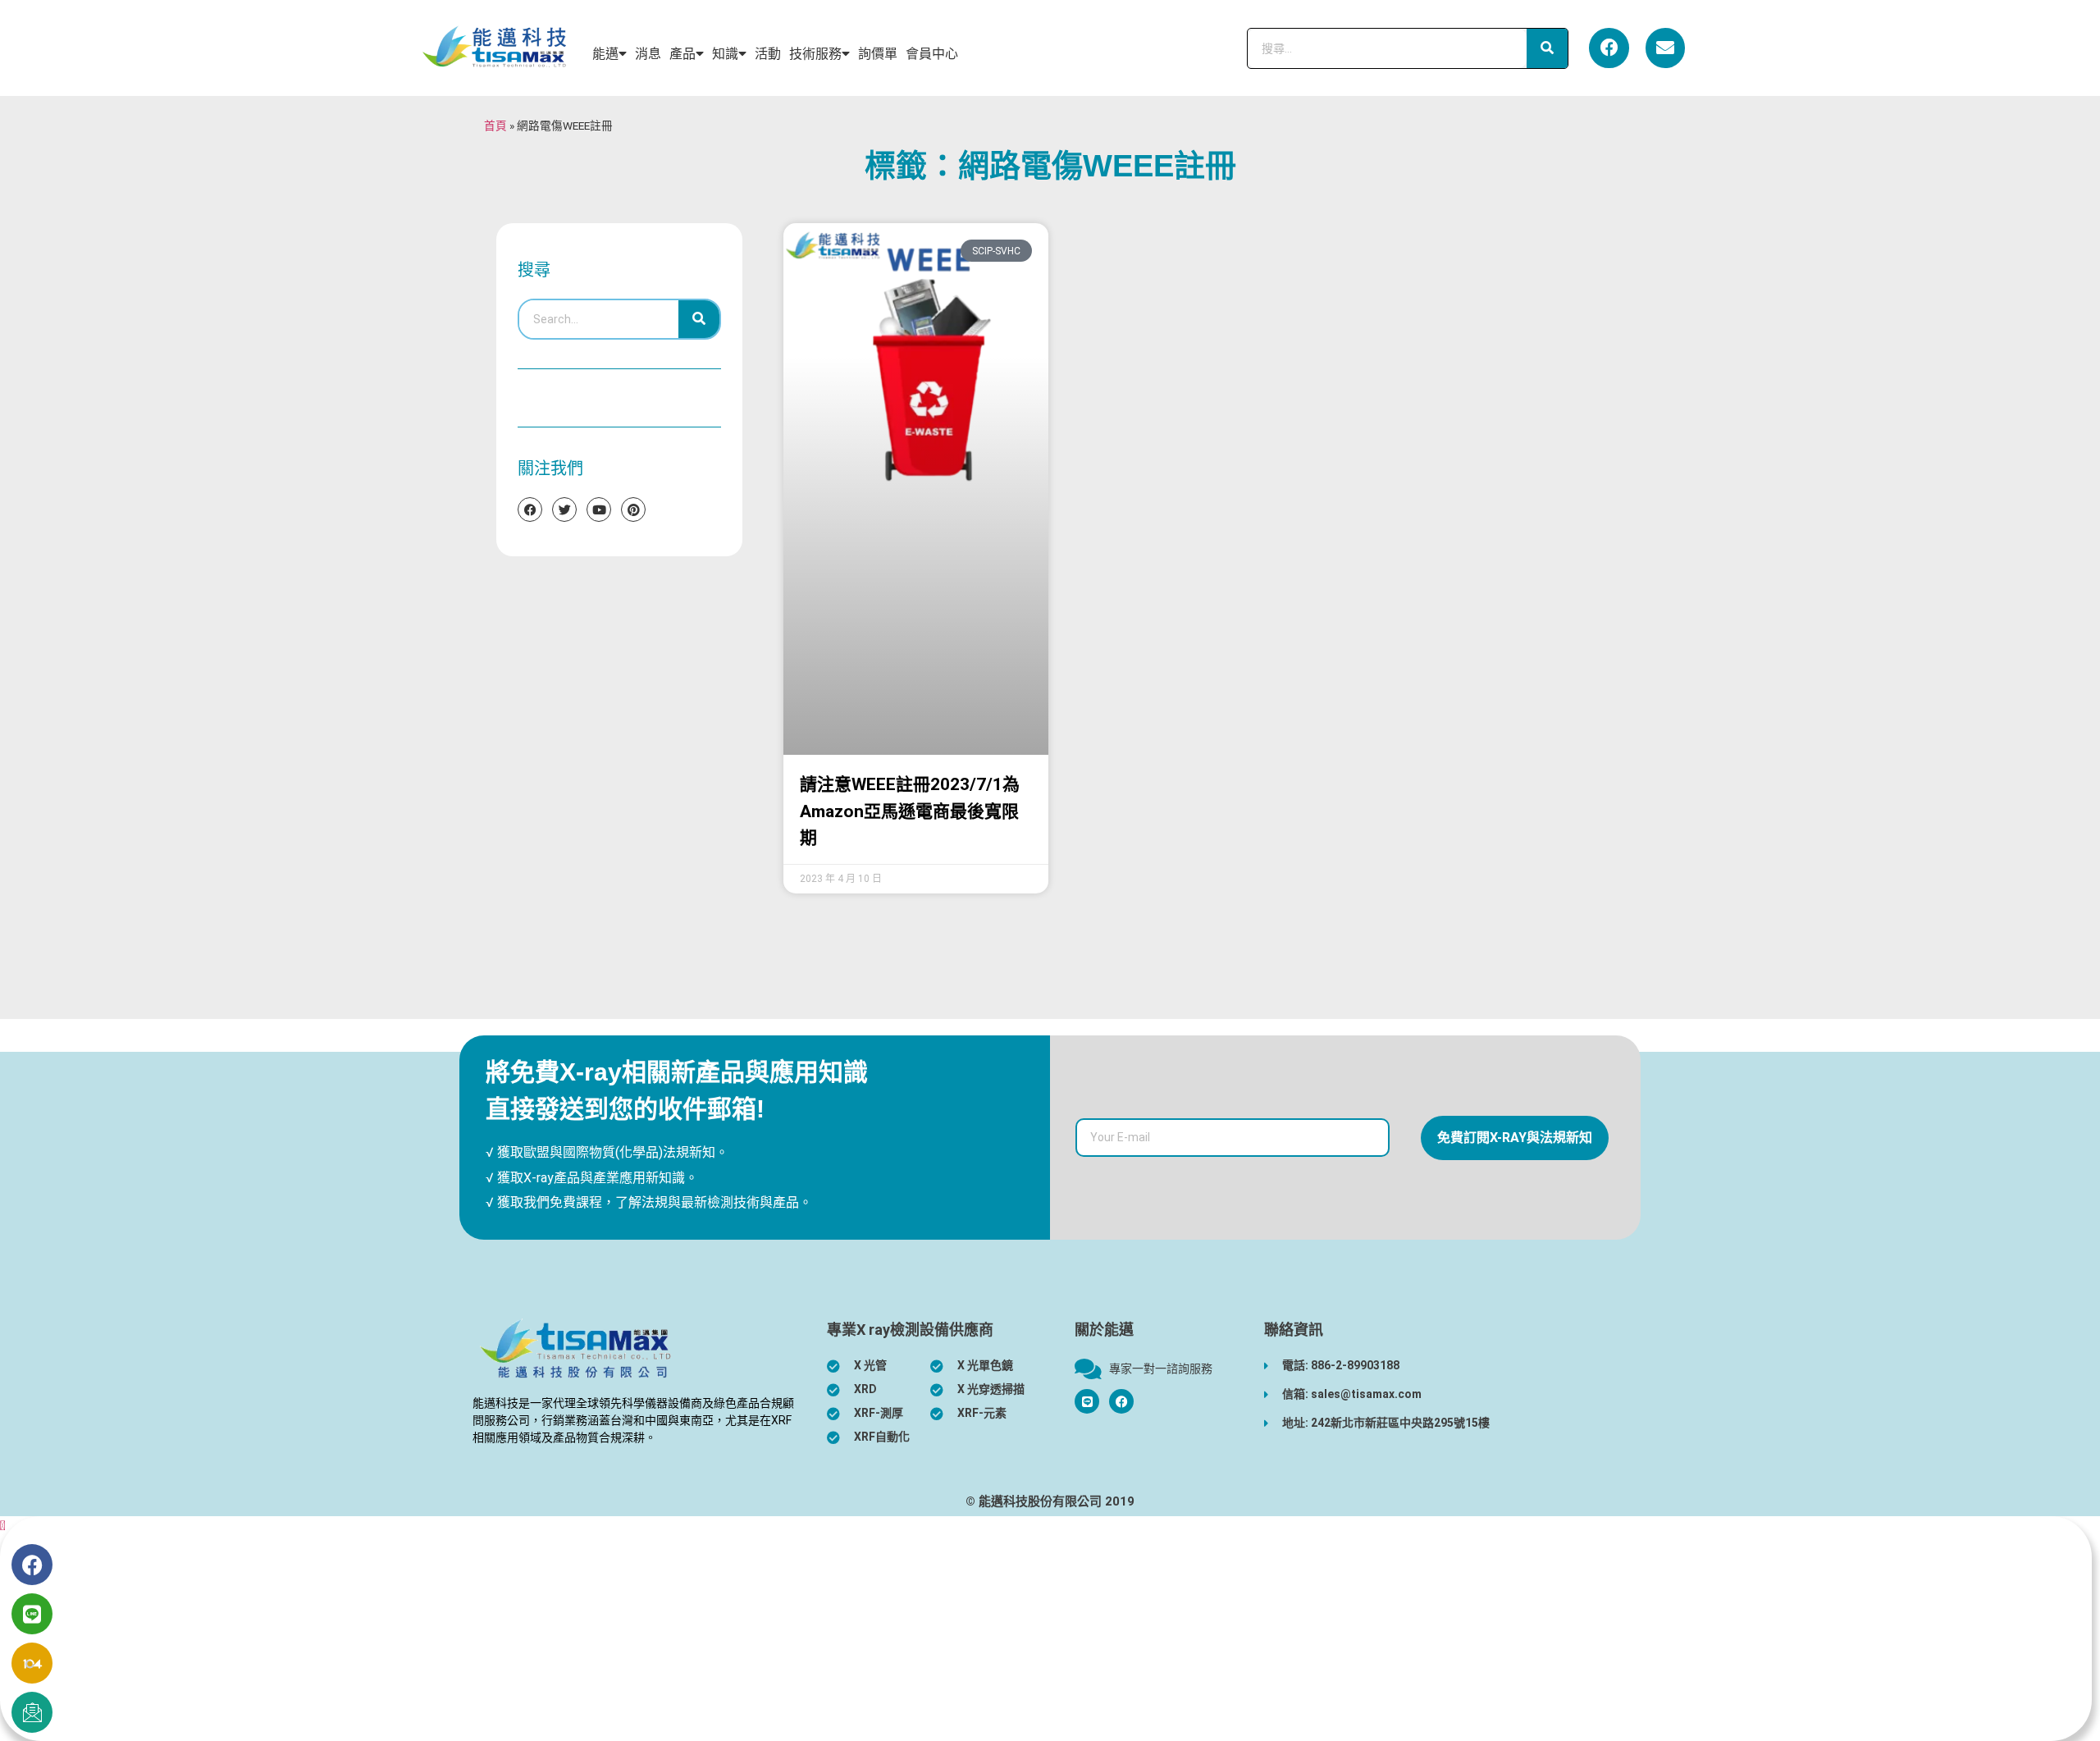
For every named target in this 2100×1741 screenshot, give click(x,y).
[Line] (32, 1614)
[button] (3, 1526)
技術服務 (815, 54)
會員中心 (932, 54)
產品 (682, 54)
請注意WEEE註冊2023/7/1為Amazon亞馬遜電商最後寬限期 (910, 811)
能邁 (605, 54)
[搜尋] (1547, 48)
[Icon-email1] (32, 1712)
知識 (725, 54)
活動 (768, 54)
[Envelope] (1665, 48)
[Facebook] (1609, 48)
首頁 (495, 126)
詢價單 (878, 54)
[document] (1050, 1629)
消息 (648, 54)
